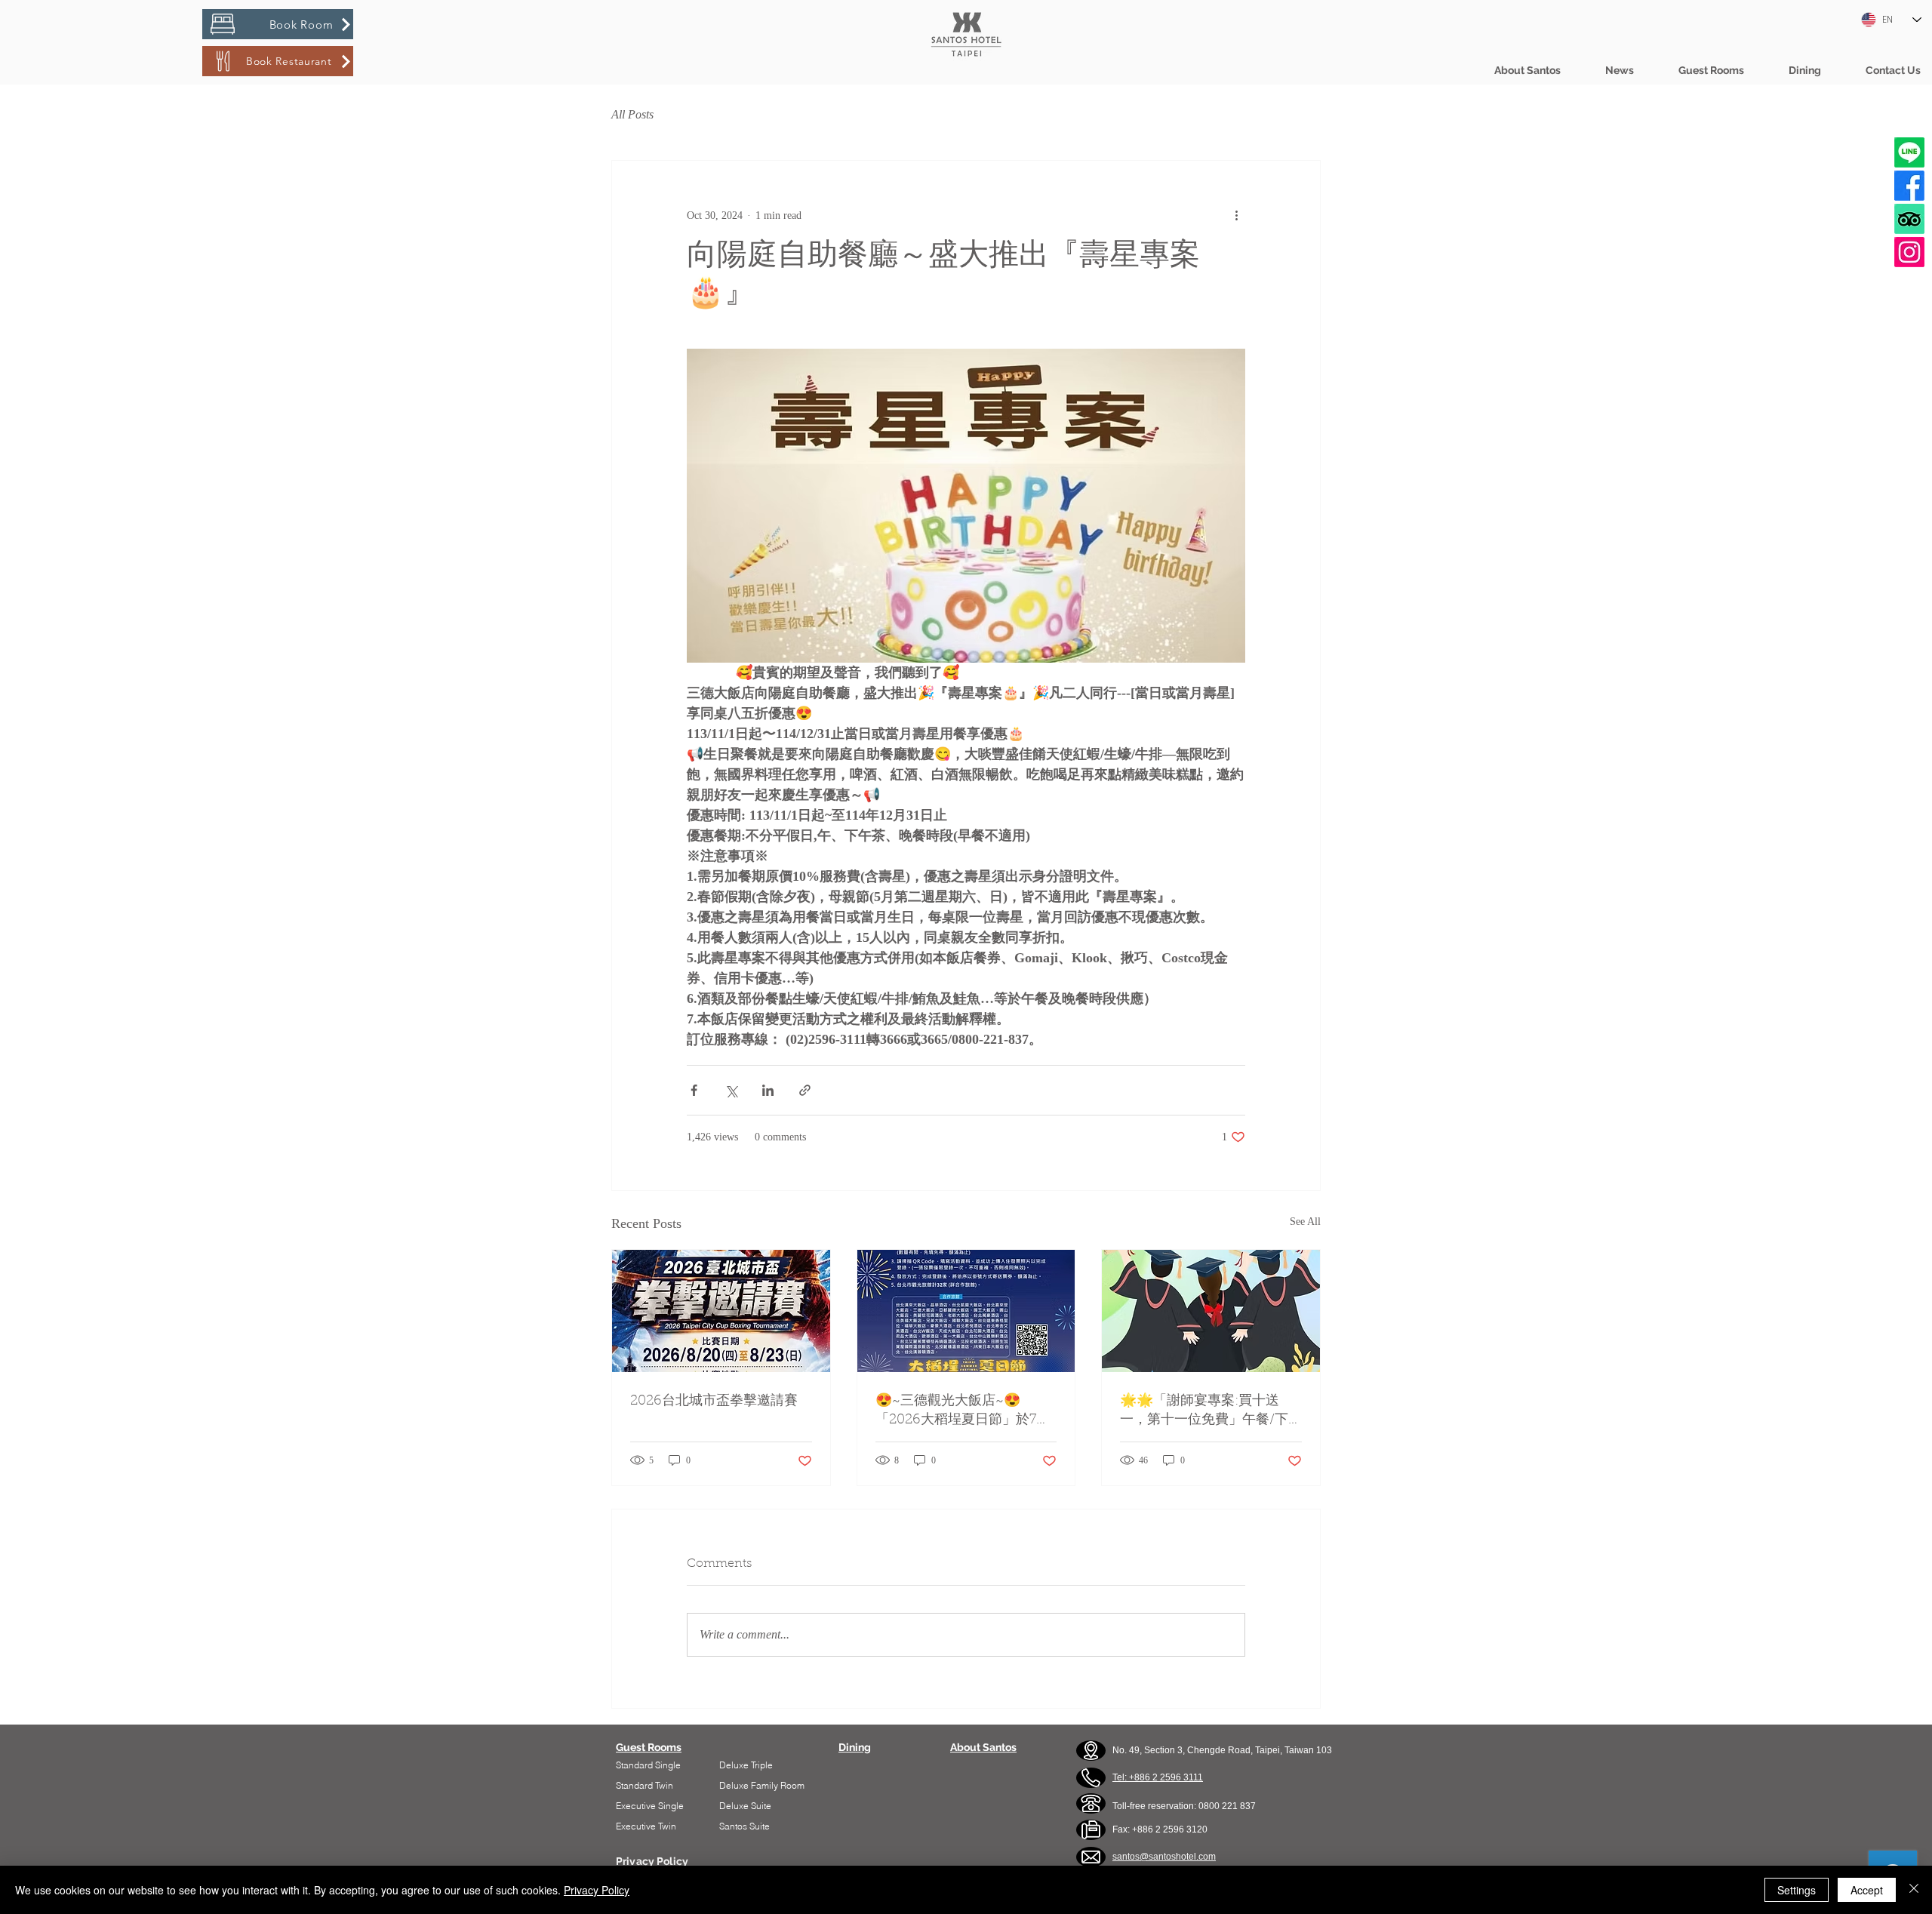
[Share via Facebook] (694, 1090)
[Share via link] (805, 1090)
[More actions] (1236, 215)
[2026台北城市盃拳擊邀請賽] (721, 1311)
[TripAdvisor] (1909, 219)
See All (1305, 1222)
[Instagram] (1909, 252)
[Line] (1909, 152)
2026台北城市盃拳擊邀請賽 (714, 1402)
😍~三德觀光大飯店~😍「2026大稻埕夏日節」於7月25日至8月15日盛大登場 (963, 1412)
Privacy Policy (597, 1890)
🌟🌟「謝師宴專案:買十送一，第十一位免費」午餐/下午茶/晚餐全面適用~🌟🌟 (1204, 1412)
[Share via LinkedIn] (768, 1090)
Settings (1797, 1890)
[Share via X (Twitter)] (731, 1090)
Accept (1867, 1890)
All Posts (632, 114)
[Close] (1914, 1890)
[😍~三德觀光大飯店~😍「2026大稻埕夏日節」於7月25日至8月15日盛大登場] (966, 1311)
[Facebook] (1909, 186)
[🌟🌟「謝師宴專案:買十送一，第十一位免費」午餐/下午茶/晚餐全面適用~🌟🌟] (1211, 1311)
